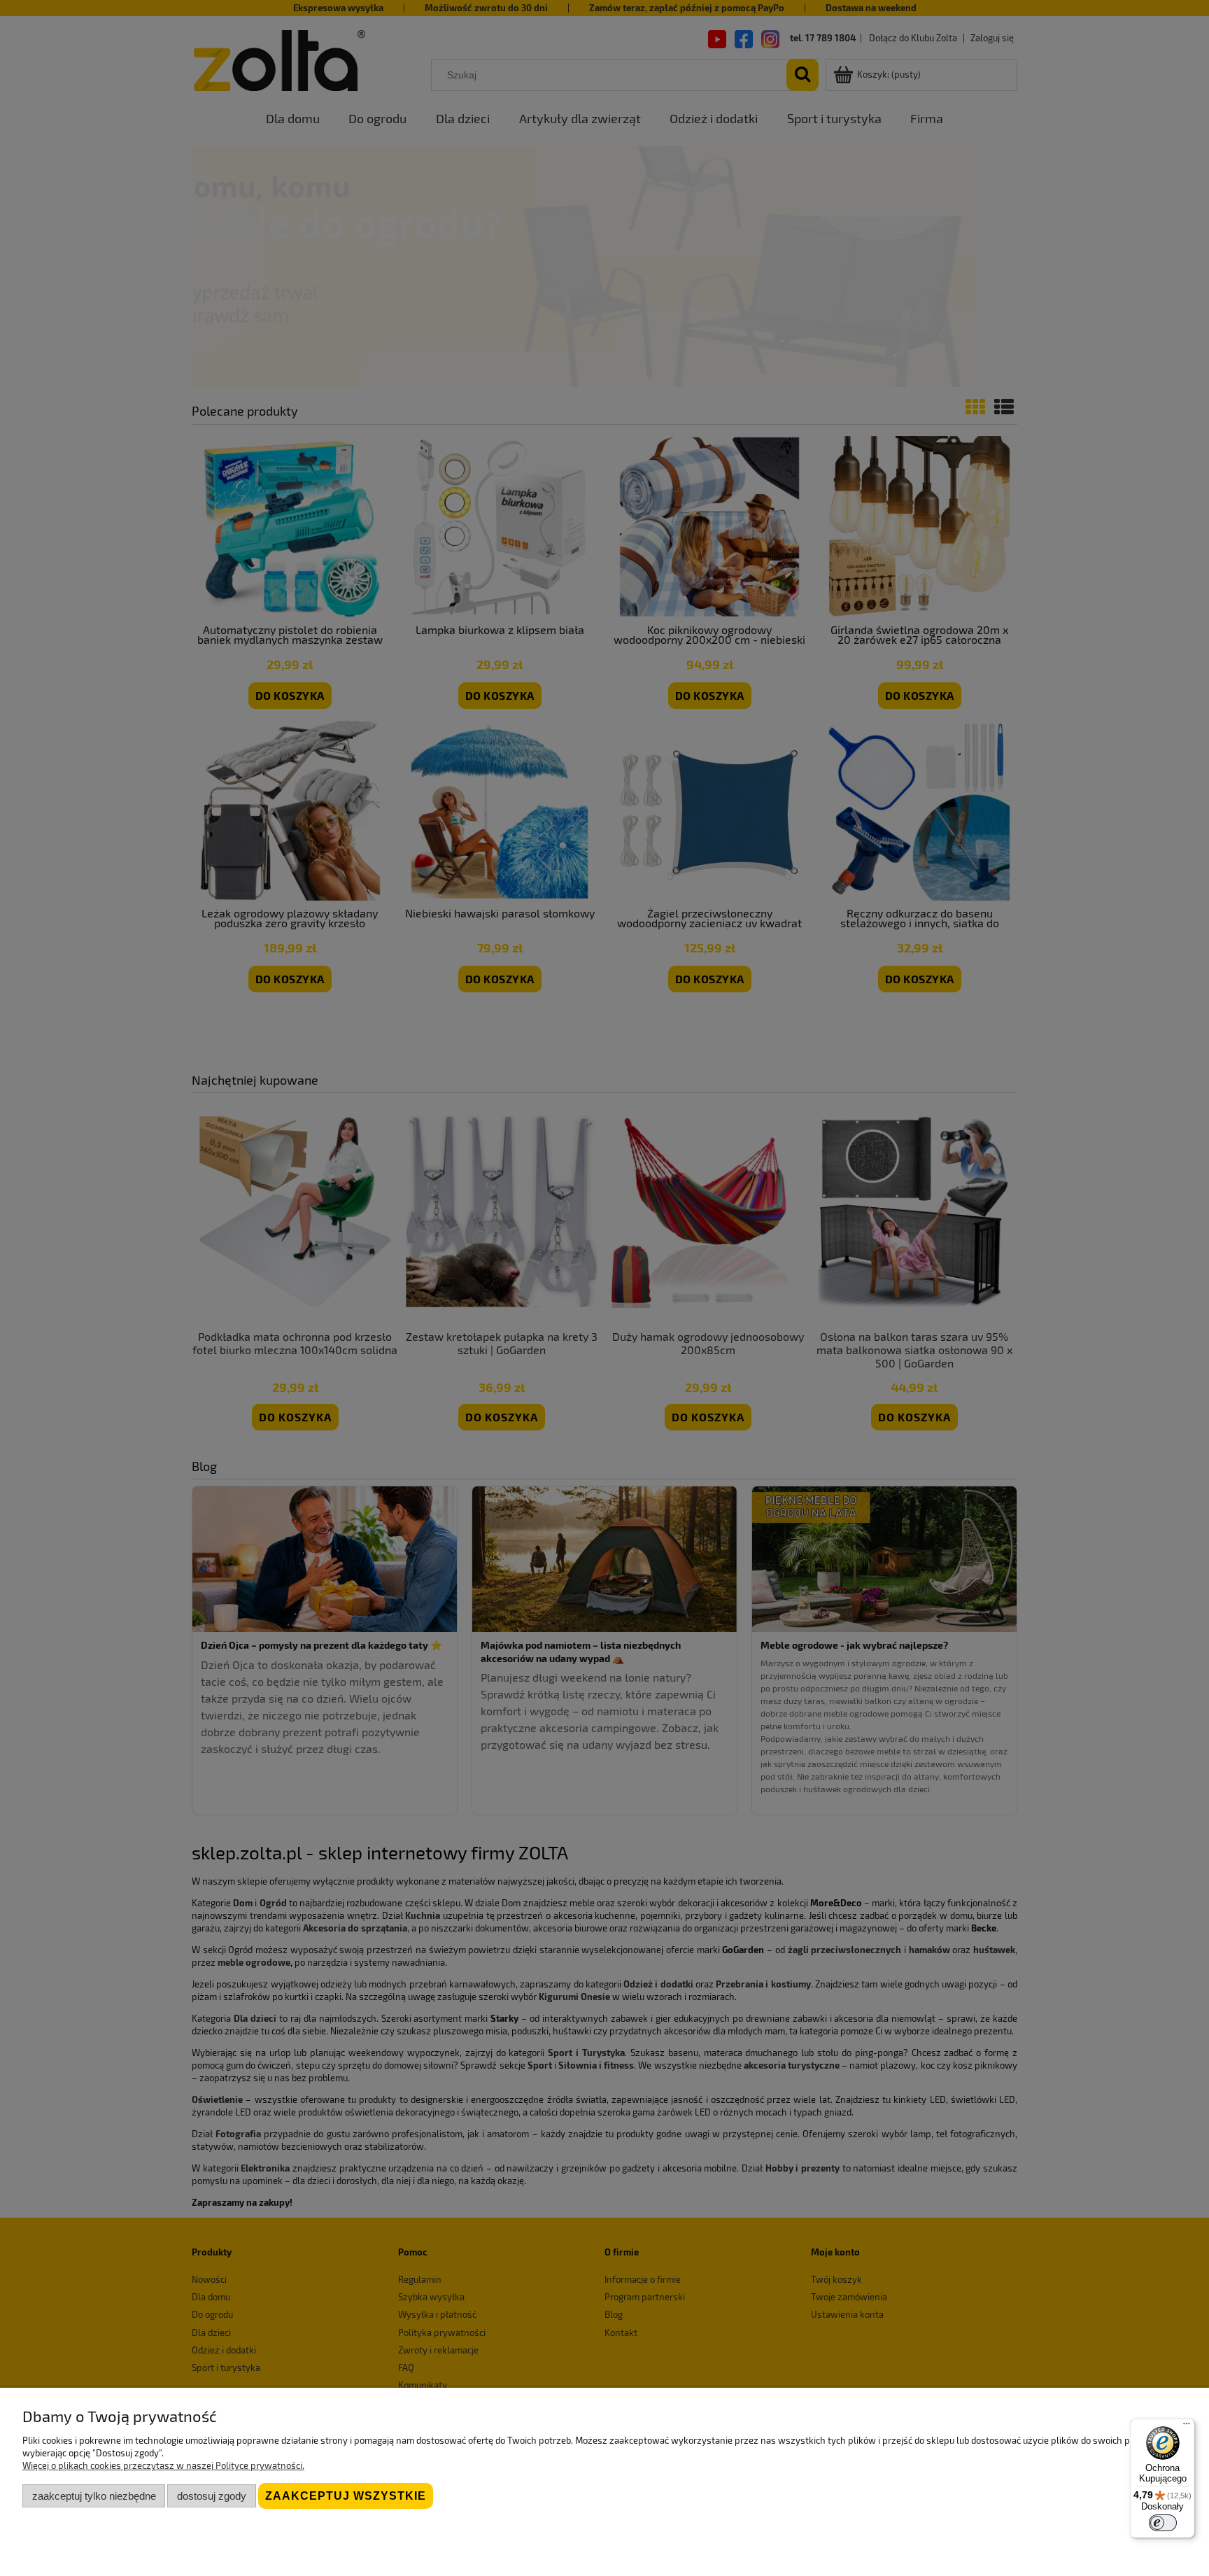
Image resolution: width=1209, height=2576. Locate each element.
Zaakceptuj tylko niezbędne (94, 2496)
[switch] (1163, 2523)
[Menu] (1187, 2427)
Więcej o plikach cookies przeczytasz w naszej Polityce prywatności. (163, 2465)
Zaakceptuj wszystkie (346, 2496)
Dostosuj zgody (212, 2496)
